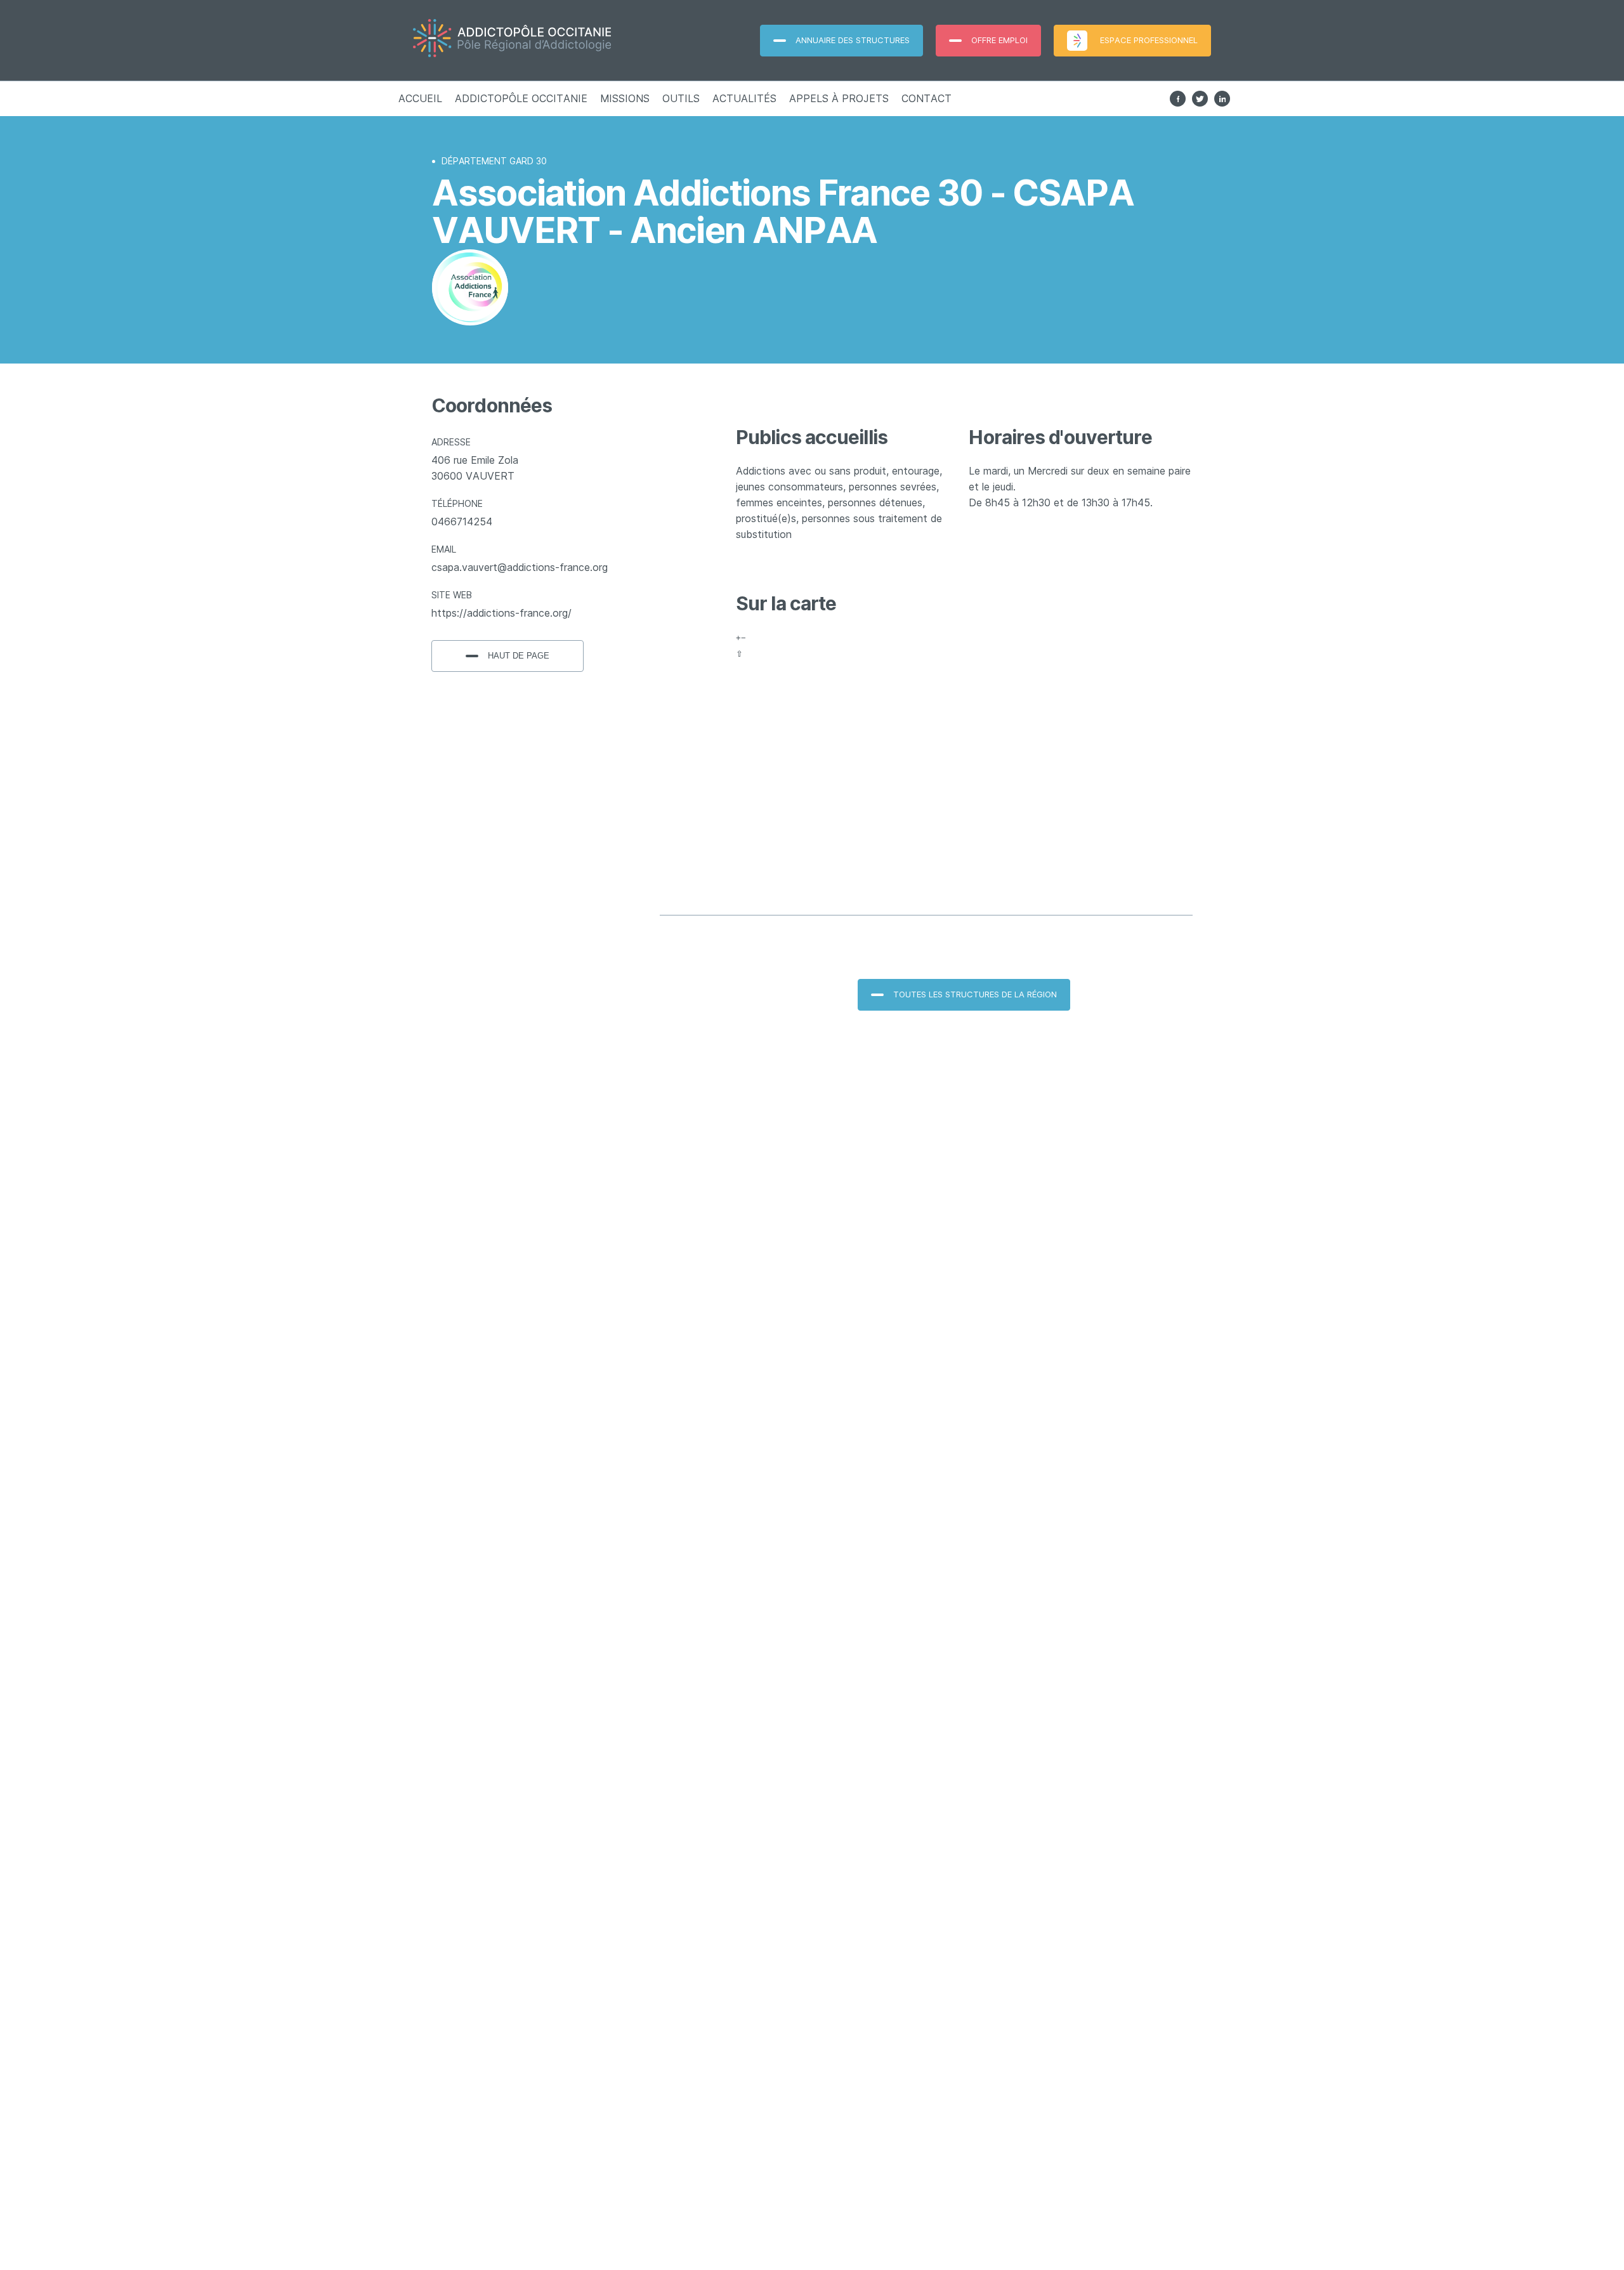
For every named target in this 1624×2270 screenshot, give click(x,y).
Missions (625, 98)
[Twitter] (1200, 99)
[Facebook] (1178, 99)
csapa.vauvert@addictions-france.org (520, 567)
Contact (927, 98)
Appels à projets (839, 98)
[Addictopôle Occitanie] (543, 40)
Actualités (744, 98)
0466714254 (462, 522)
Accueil (420, 98)
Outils (681, 98)
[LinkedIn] (1222, 99)
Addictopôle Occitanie (521, 98)
